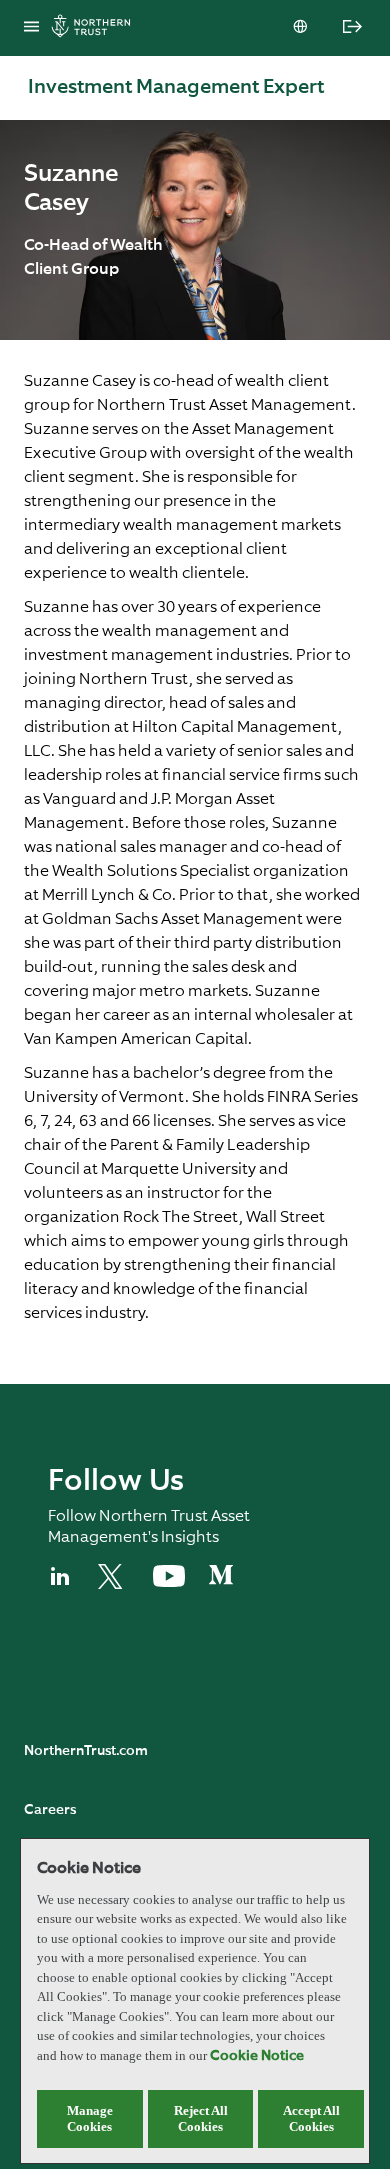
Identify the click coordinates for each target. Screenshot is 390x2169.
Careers (50, 1810)
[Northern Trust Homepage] (96, 28)
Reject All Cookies (201, 2118)
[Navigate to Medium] (221, 1583)
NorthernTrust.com (86, 1751)
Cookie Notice (257, 2056)
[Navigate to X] (113, 1585)
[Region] (302, 28)
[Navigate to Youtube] (169, 1583)
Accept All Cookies (311, 2118)
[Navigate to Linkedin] (61, 1585)
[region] (195, 2001)
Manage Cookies (90, 2118)
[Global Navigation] (31, 28)
